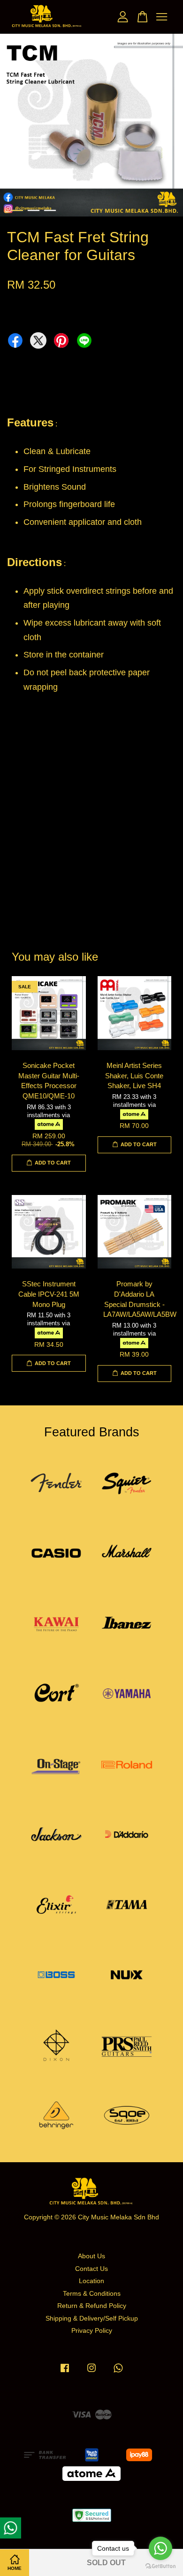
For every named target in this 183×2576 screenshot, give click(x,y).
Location (91, 2281)
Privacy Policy (92, 2331)
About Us (91, 2256)
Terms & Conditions (92, 2294)
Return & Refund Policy (92, 2306)
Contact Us (91, 2269)
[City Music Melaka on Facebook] (65, 2372)
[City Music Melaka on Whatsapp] (118, 2372)
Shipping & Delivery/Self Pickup (92, 2318)
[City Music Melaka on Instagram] (91, 2372)
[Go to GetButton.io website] (160, 2566)
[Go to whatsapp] (160, 2548)
